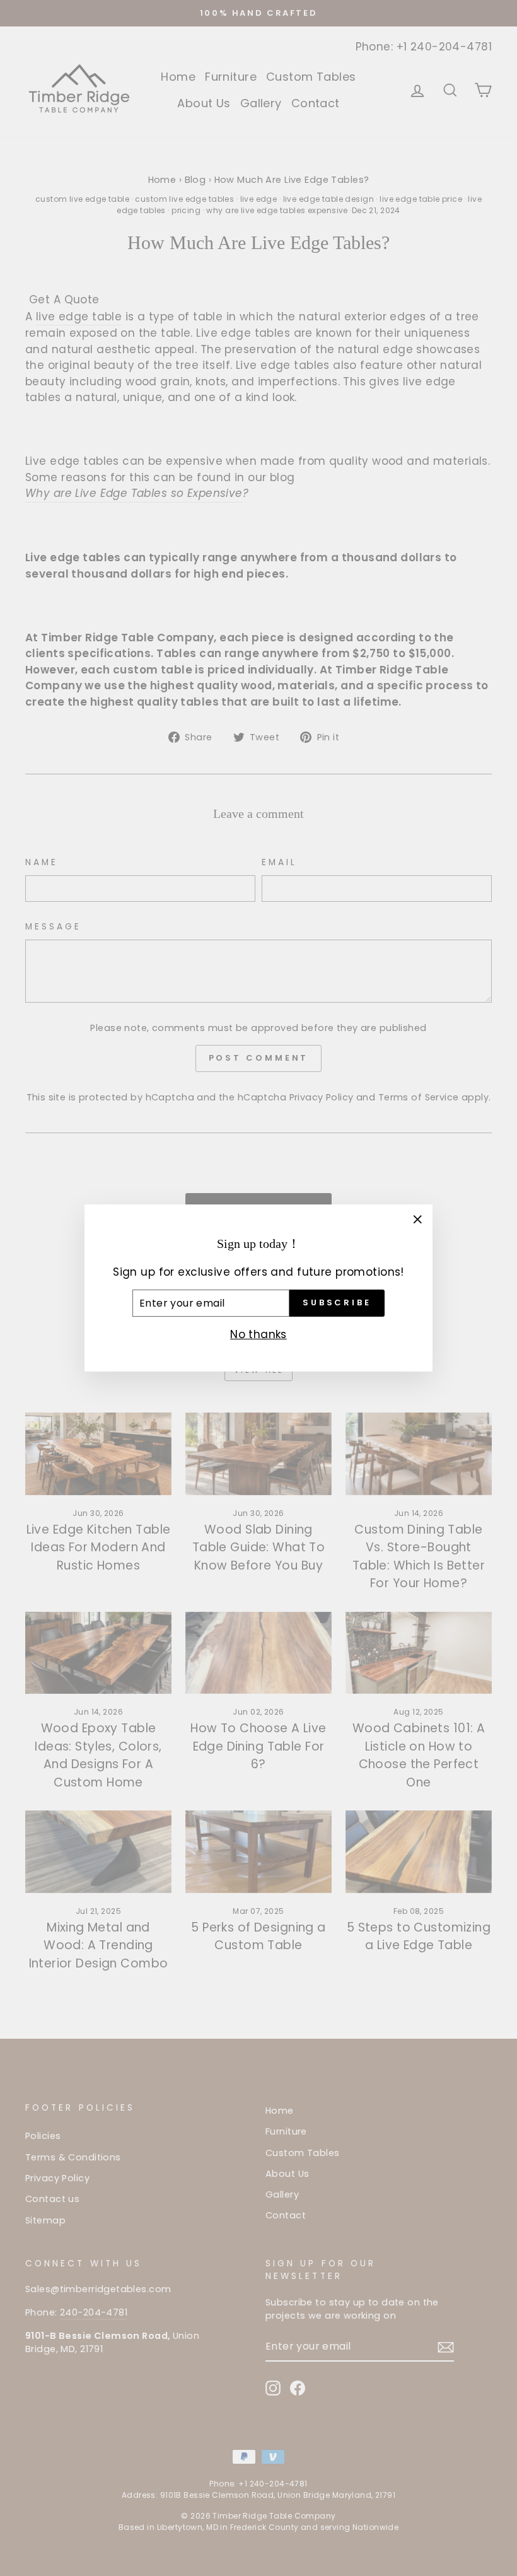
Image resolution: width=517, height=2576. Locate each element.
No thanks (258, 1334)
